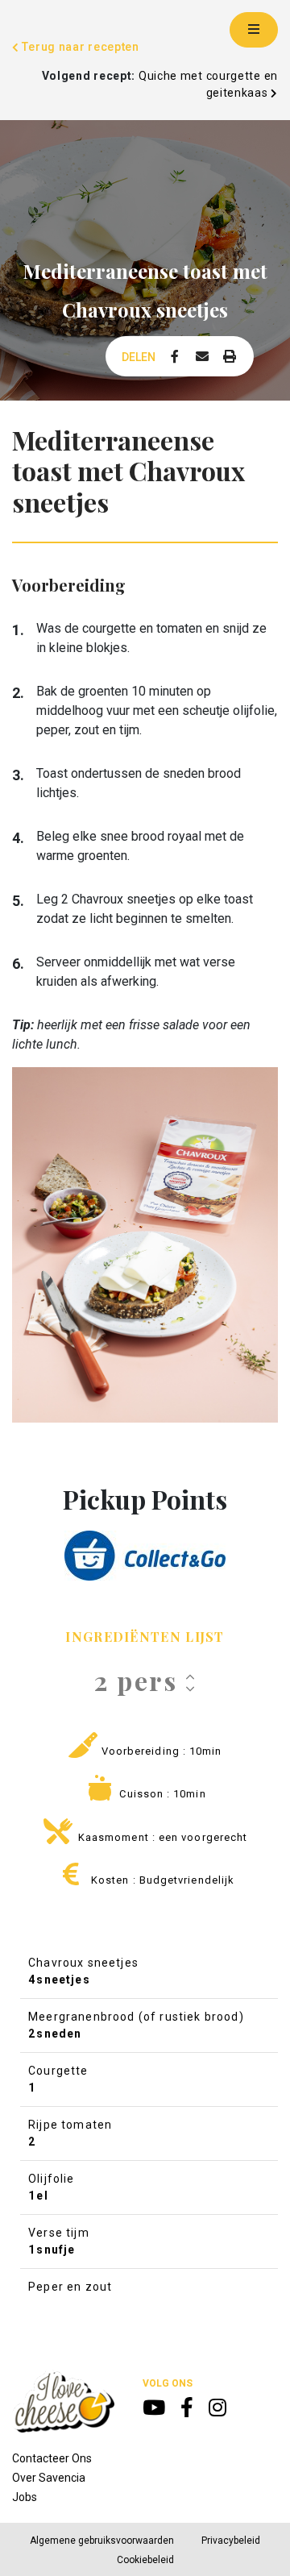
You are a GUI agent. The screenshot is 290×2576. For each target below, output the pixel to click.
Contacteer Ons (52, 2458)
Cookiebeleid (145, 2560)
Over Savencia (49, 2478)
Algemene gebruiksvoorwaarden (102, 2541)
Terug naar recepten (79, 47)
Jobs (25, 2497)
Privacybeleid (231, 2541)
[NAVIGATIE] (254, 30)
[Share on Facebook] (175, 357)
